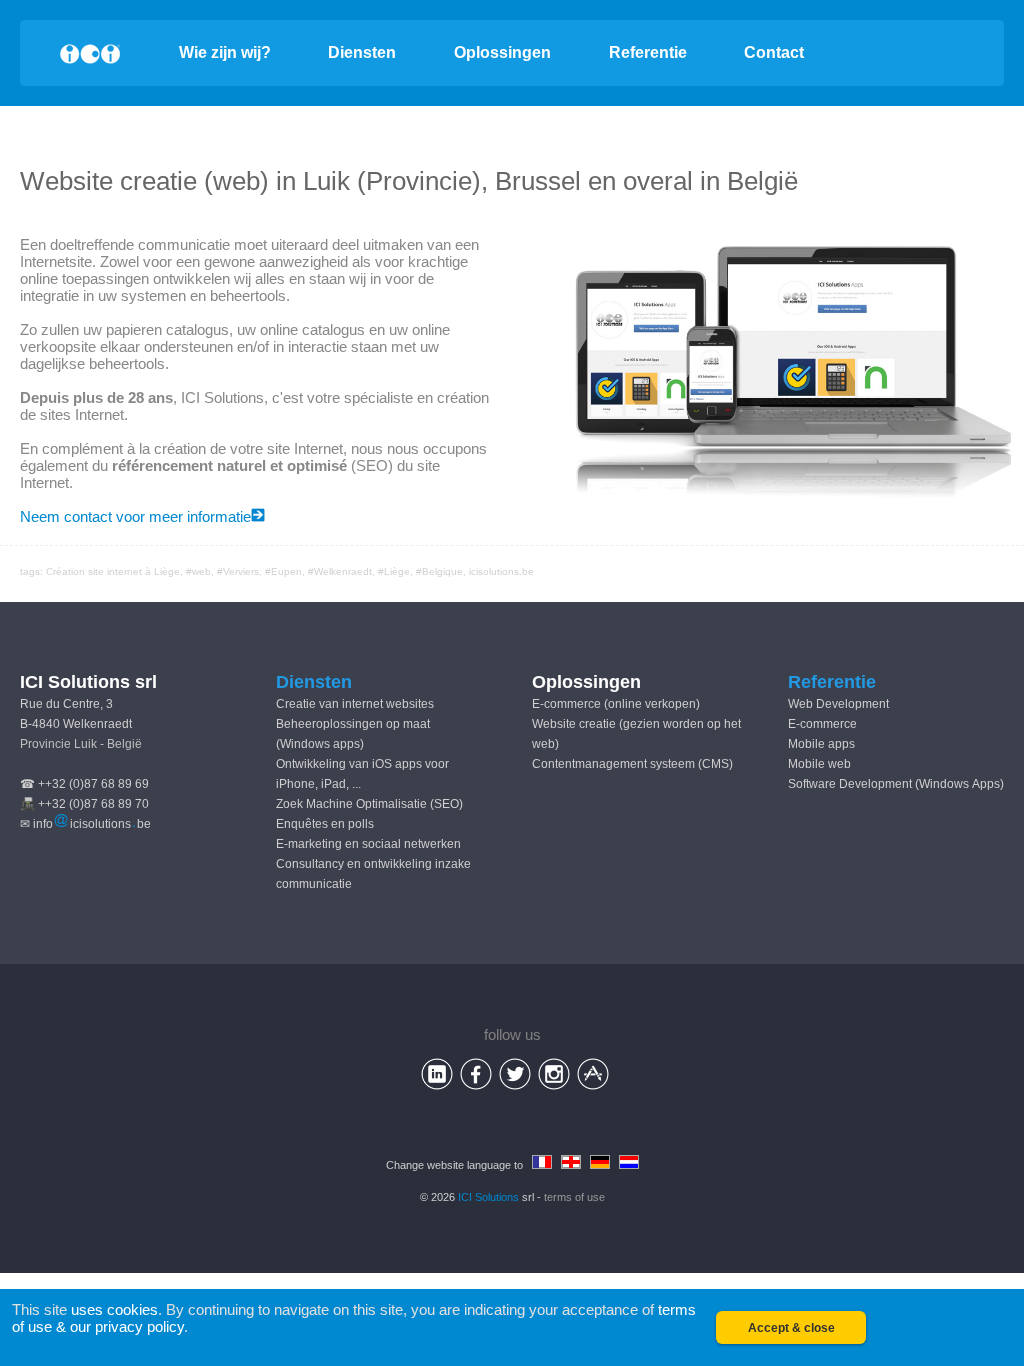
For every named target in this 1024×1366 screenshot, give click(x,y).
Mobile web (819, 764)
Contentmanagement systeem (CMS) (632, 764)
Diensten (362, 52)
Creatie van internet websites (355, 704)
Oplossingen (502, 52)
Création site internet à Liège (113, 571)
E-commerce (822, 724)
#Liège (394, 571)
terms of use (574, 1197)
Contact (774, 52)
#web (198, 571)
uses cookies (114, 1309)
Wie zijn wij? (225, 52)
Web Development (838, 704)
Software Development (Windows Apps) (896, 784)
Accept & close (791, 1328)
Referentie (648, 52)
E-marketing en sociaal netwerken (368, 844)
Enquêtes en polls (325, 824)
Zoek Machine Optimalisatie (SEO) (369, 804)
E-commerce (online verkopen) (616, 704)
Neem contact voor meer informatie (135, 516)
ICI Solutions (488, 1197)
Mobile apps (821, 744)
